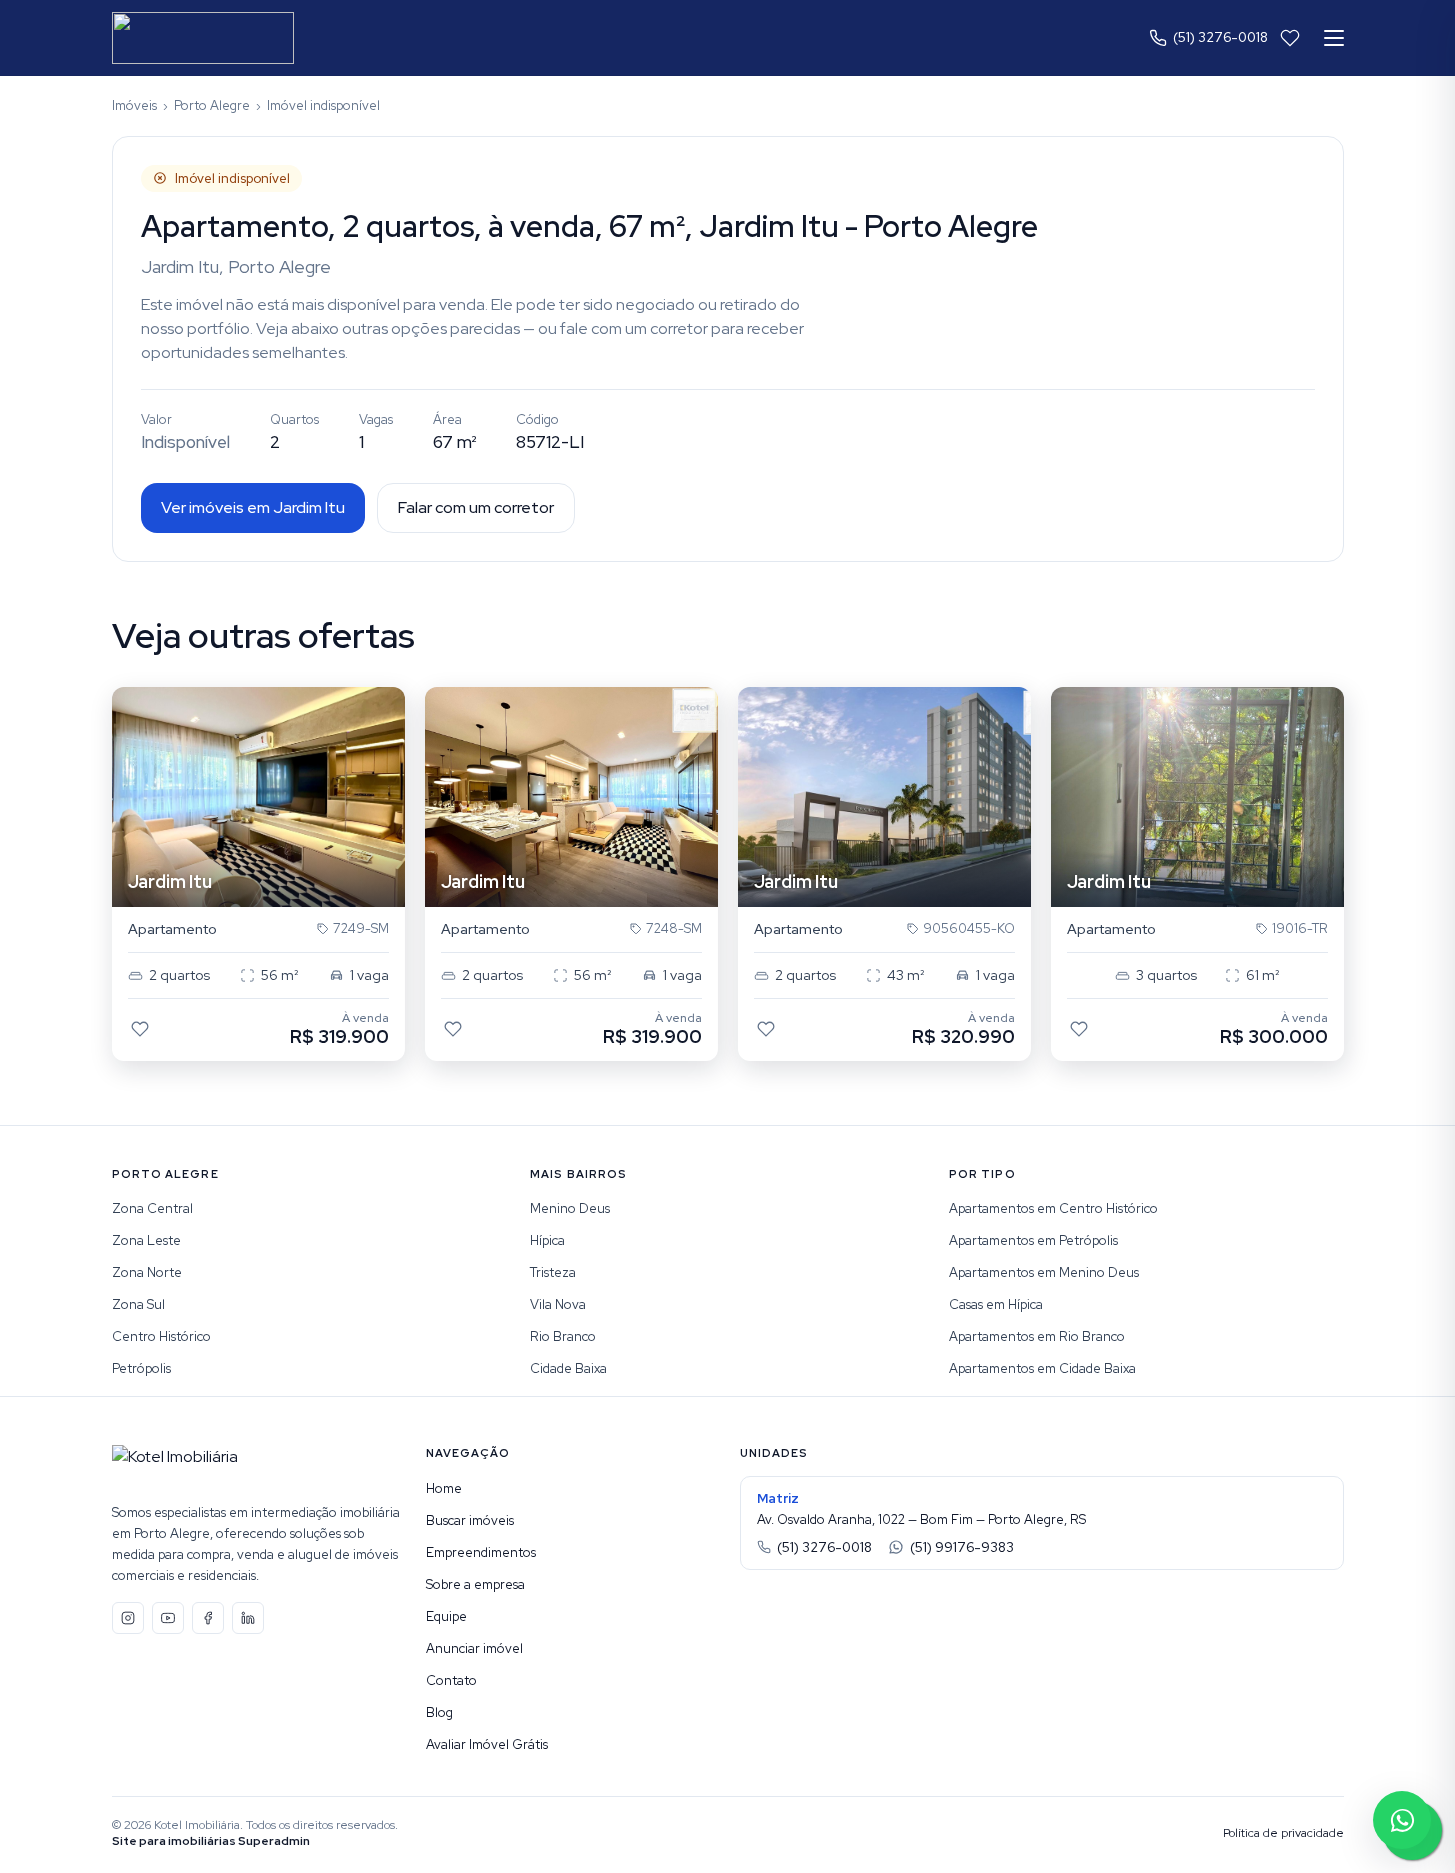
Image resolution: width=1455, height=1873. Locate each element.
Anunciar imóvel (474, 1648)
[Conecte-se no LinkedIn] (248, 1618)
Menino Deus (570, 1208)
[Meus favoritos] (1290, 38)
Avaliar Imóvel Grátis (487, 1744)
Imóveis (134, 105)
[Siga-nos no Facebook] (208, 1618)
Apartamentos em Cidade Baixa (1042, 1368)
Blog (439, 1712)
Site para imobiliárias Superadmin (211, 1841)
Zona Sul (138, 1304)
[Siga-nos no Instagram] (128, 1618)
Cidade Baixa (568, 1368)
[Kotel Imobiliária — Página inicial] (203, 38)
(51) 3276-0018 (1220, 37)
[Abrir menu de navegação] (1334, 38)
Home (444, 1488)
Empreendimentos (481, 1552)
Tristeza (553, 1272)
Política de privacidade (1283, 1833)
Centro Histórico (161, 1336)
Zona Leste (146, 1240)
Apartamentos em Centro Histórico (1053, 1208)
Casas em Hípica (996, 1304)
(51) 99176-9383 (962, 1547)
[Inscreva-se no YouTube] (168, 1618)
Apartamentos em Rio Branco (1037, 1336)
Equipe (446, 1616)
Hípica (547, 1240)
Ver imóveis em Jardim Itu (253, 507)
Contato (451, 1680)
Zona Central (152, 1208)
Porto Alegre (212, 105)
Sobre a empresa (475, 1584)
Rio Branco (563, 1336)
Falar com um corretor (476, 507)
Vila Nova (558, 1304)
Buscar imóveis (470, 1520)
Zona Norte (147, 1272)
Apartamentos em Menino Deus (1044, 1272)
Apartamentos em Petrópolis (1033, 1240)
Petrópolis (141, 1368)
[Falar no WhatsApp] (1402, 1820)
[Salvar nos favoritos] (140, 1029)
